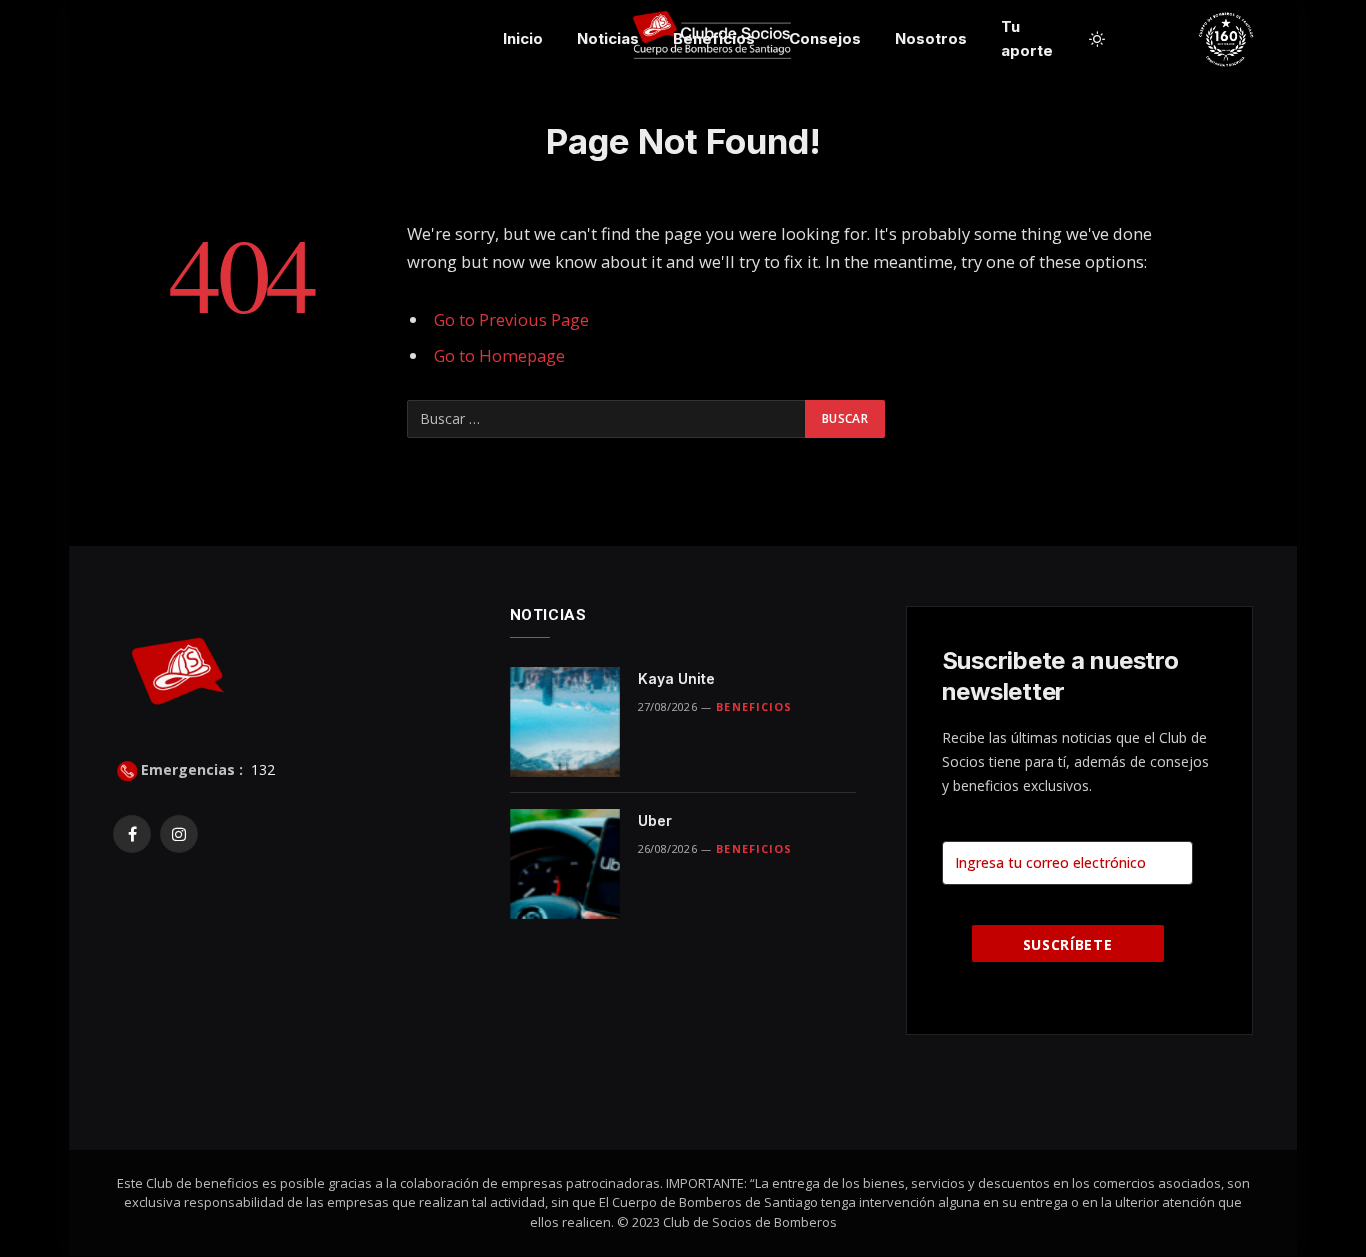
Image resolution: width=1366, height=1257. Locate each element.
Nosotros (931, 38)
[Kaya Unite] (565, 722)
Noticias (608, 38)
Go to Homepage (499, 355)
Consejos (825, 38)
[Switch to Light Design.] (1097, 39)
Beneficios (714, 38)
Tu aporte (1027, 38)
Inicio (523, 38)
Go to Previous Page (511, 319)
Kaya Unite (676, 678)
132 (261, 769)
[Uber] (565, 864)
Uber (655, 820)
